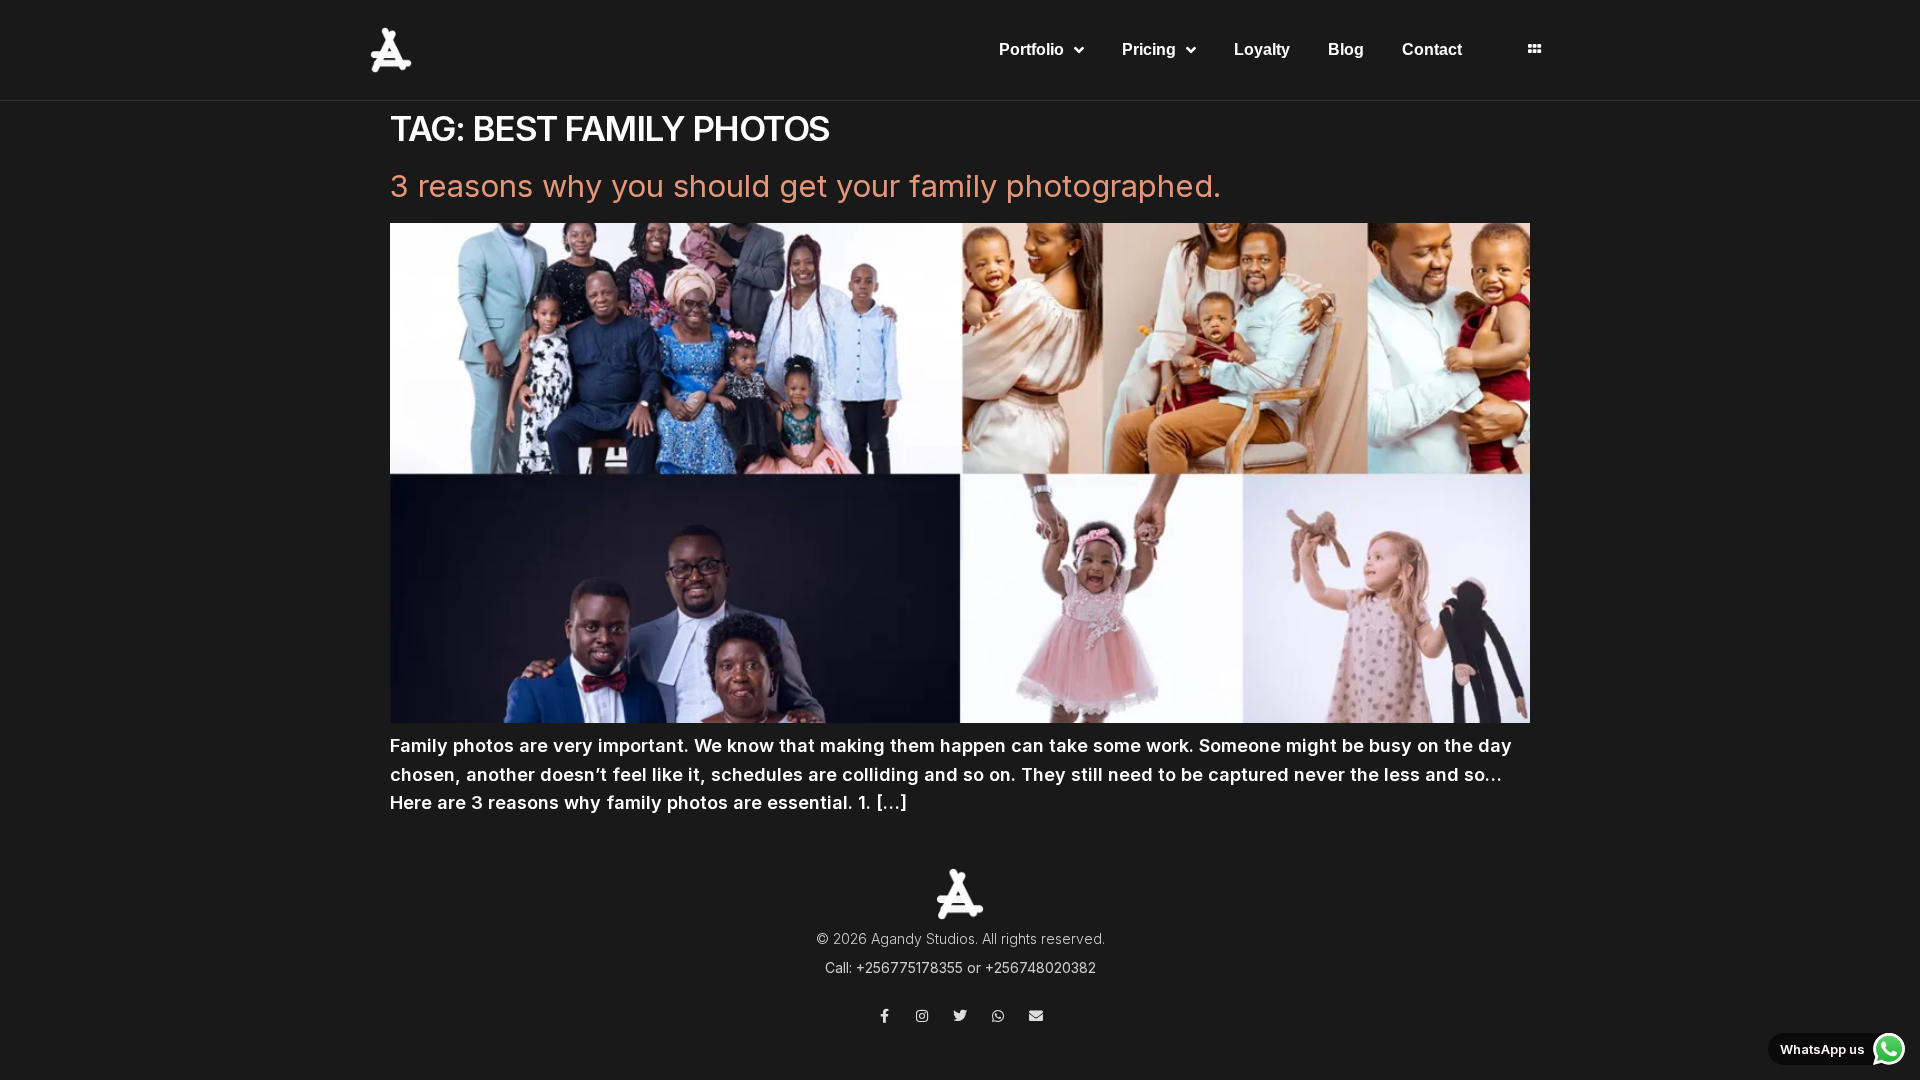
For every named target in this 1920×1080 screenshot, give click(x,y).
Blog (1346, 49)
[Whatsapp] (998, 1016)
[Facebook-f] (884, 1016)
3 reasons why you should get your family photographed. (805, 185)
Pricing (1149, 49)
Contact (1432, 49)
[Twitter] (960, 1016)
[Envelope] (1036, 1016)
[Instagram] (922, 1016)
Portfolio (1031, 49)
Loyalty (1262, 49)
